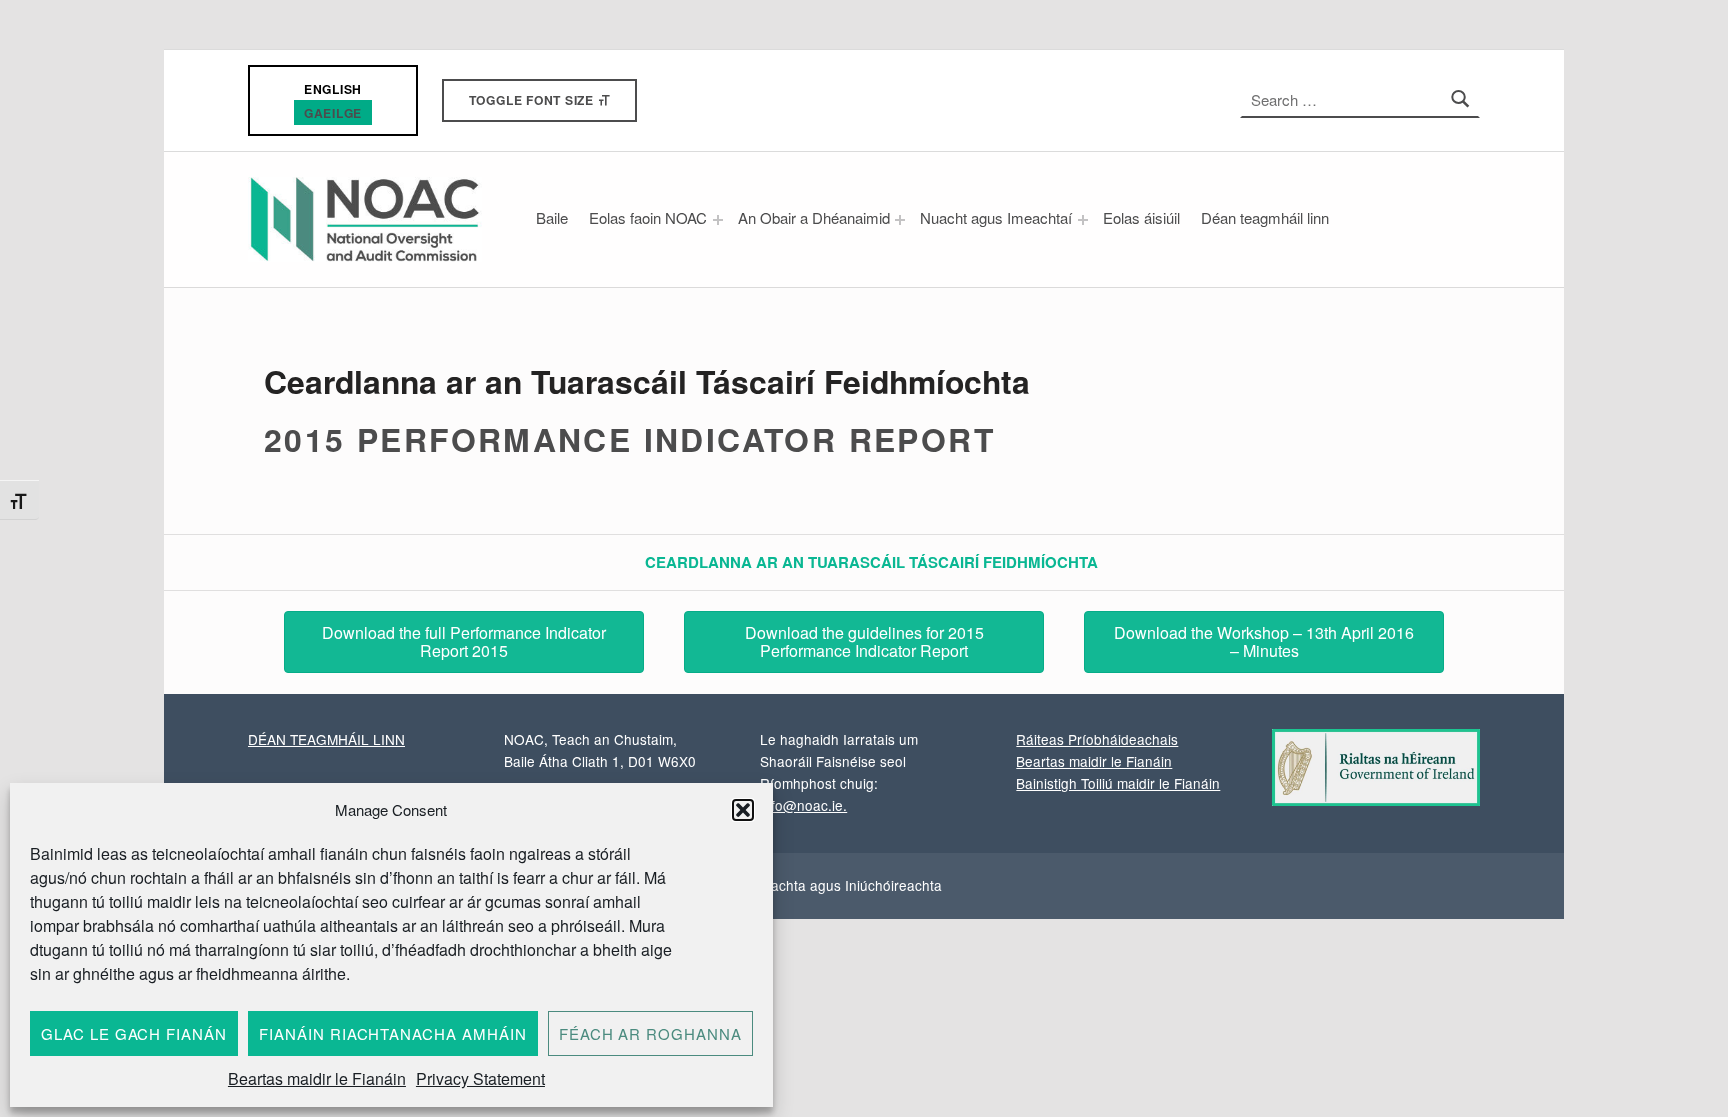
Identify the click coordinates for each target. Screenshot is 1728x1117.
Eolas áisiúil (1141, 217)
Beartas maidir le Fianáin (317, 1078)
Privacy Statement (480, 1078)
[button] (743, 810)
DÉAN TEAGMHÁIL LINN (326, 739)
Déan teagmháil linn (1265, 217)
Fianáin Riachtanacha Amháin (393, 1033)
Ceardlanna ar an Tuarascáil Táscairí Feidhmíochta (871, 562)
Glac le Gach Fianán (134, 1033)
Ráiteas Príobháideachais (1097, 739)
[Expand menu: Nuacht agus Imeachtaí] (1083, 220)
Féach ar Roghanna (650, 1033)
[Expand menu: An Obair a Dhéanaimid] (900, 220)
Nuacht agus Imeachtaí (996, 217)
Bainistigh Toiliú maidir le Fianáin (1118, 783)
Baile (552, 217)
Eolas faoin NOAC (648, 217)
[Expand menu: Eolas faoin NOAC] (718, 220)
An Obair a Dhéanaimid (814, 217)
